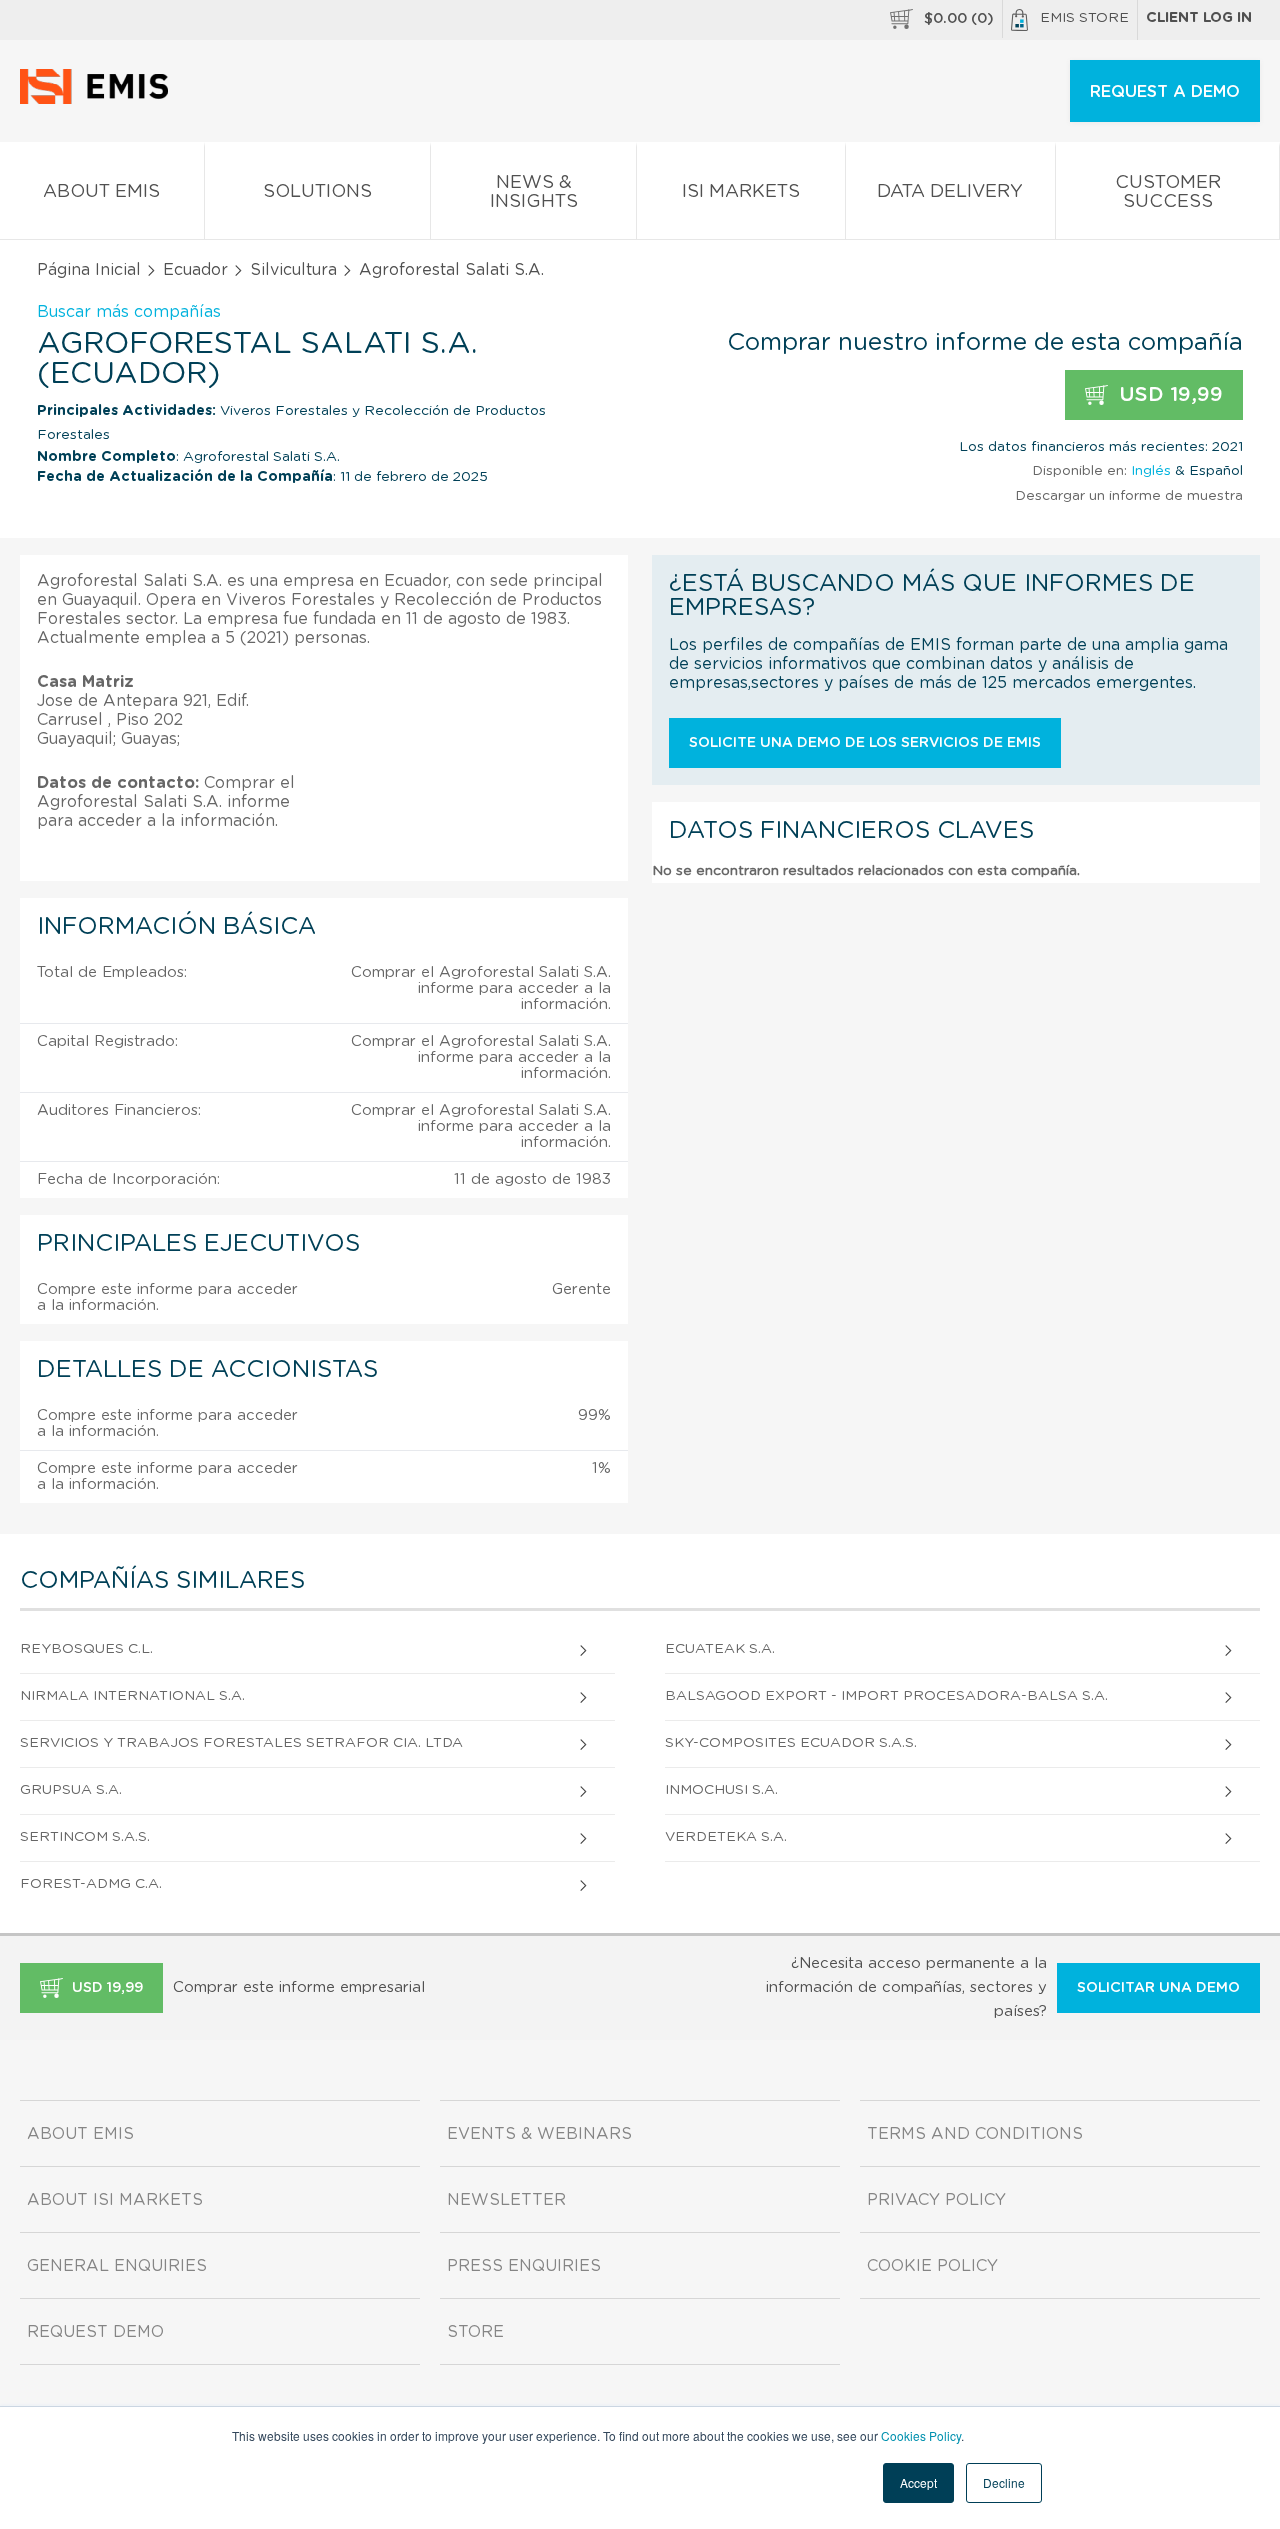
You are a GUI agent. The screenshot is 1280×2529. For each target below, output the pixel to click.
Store (475, 2332)
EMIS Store (1084, 18)
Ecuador (195, 270)
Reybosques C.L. (86, 1649)
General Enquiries (117, 2266)
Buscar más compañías (129, 312)
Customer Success (1168, 192)
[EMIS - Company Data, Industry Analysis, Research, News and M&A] (99, 100)
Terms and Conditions (975, 2134)
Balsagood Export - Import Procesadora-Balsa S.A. (886, 1696)
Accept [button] (918, 2482)
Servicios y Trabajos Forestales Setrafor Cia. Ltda (241, 1743)
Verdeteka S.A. (726, 1837)
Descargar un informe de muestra (1129, 496)
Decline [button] (1004, 2482)
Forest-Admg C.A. (91, 1884)
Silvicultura (293, 270)
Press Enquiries (524, 2266)
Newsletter (506, 2200)
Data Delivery (950, 192)
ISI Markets (741, 192)
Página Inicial (89, 270)
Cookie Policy (932, 2266)
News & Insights (534, 192)
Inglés (1151, 471)
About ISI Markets (115, 2200)
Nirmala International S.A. (132, 1696)
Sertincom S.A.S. (85, 1837)
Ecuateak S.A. (720, 1649)
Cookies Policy (921, 2435)
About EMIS (101, 192)
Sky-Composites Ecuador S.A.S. (791, 1743)
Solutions (317, 192)
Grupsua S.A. (71, 1790)
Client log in (1199, 18)
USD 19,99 (1168, 395)
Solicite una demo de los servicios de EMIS (865, 743)
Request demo (95, 2332)
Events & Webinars (539, 2134)
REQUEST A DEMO (1165, 92)
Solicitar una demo (1158, 1988)
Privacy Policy (936, 2200)
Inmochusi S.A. (721, 1790)
